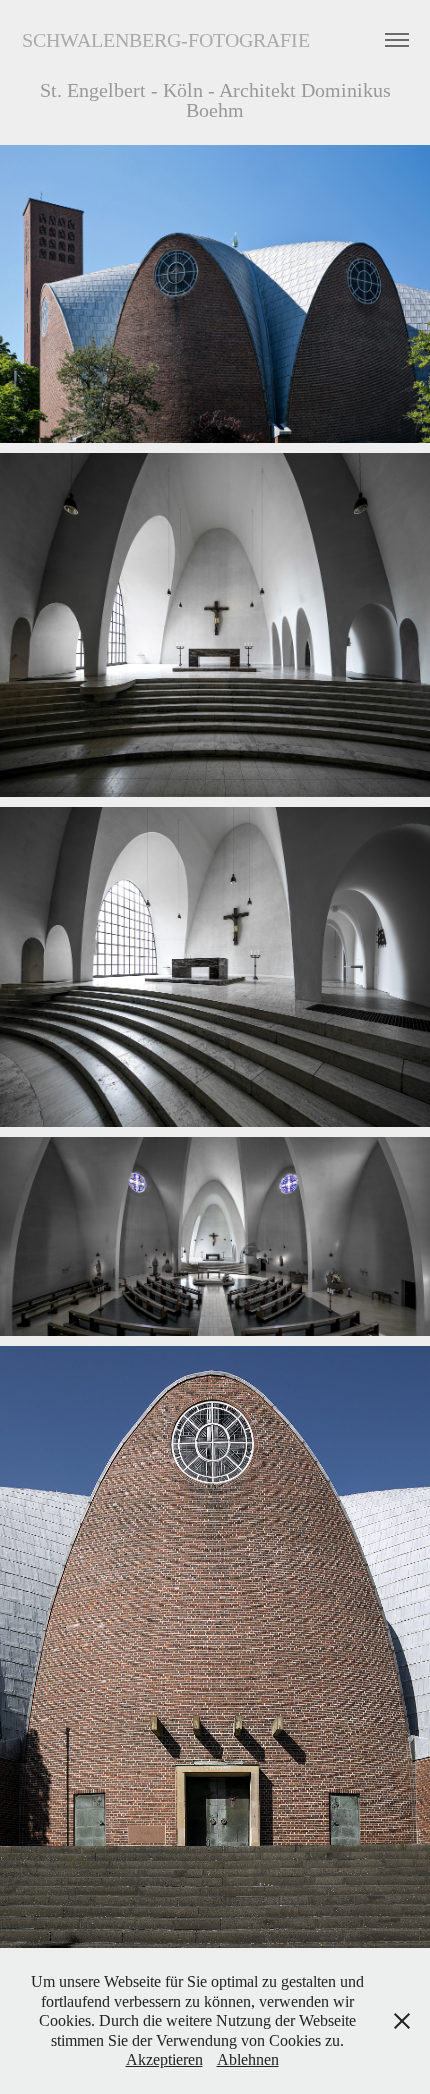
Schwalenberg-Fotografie (166, 40)
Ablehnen (248, 2059)
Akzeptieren (164, 2059)
